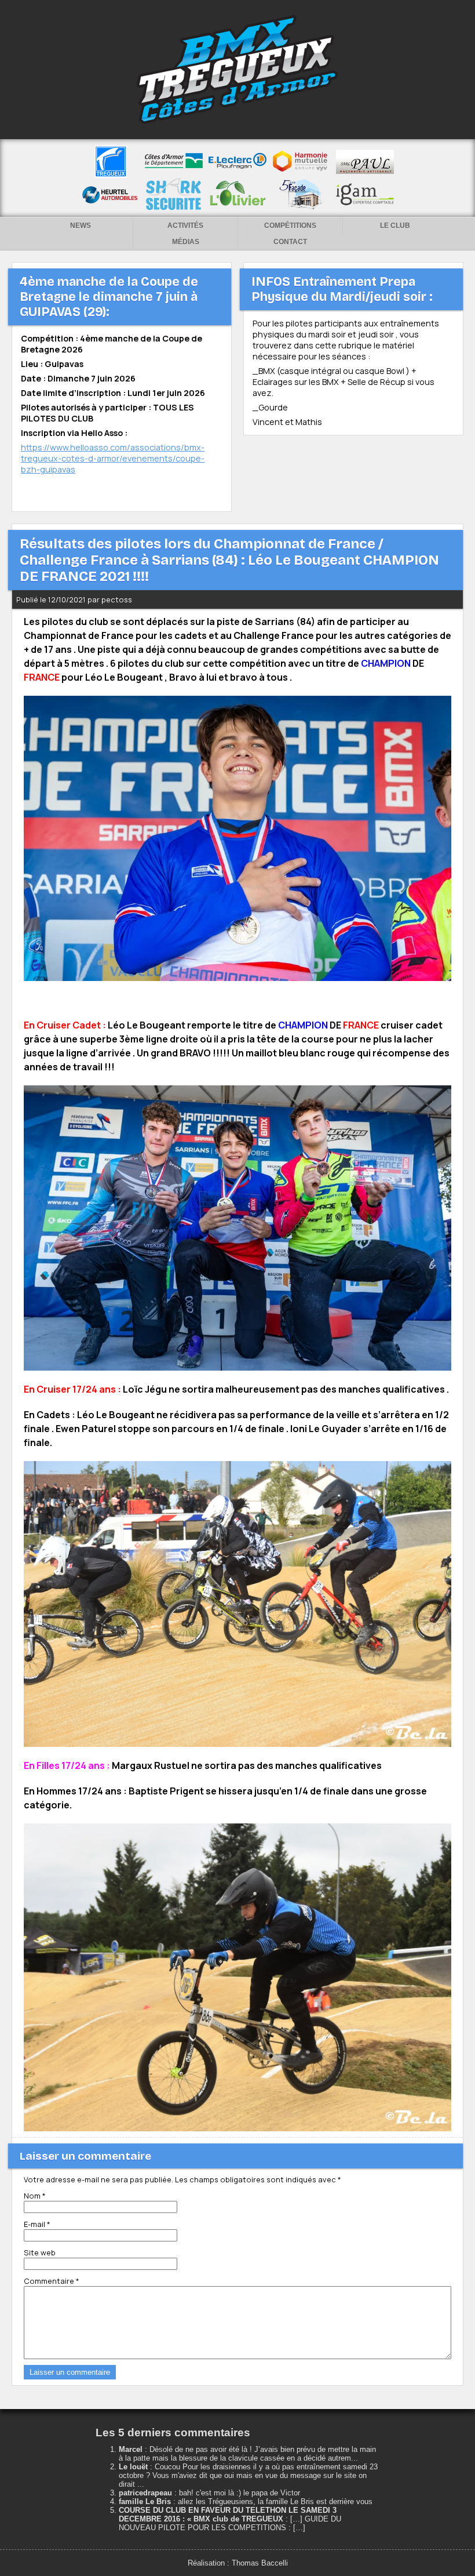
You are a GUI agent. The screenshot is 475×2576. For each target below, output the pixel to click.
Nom (35, 2196)
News (81, 226)
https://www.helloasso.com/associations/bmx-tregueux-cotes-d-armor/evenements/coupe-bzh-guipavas (113, 458)
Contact (290, 242)
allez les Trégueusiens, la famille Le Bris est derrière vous (275, 2501)
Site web (40, 2252)
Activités (185, 226)
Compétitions (290, 226)
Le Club (395, 226)
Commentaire (52, 2281)
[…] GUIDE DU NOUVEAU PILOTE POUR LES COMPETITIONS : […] (230, 2523)
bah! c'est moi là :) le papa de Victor (240, 2493)
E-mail (37, 2224)
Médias (186, 242)
